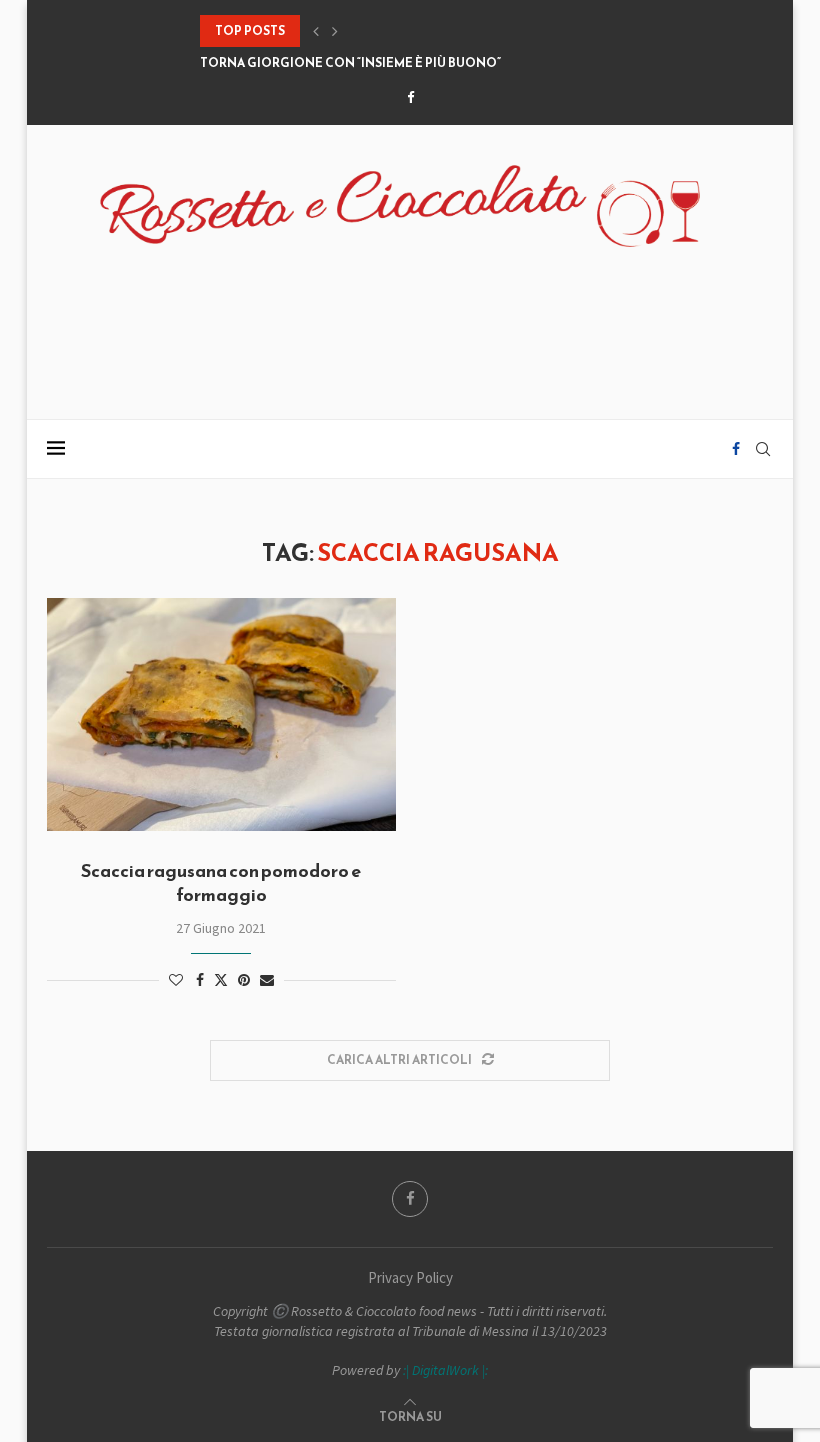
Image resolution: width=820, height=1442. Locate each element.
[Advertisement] (410, 322)
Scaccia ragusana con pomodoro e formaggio (221, 882)
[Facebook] (410, 97)
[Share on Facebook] (200, 980)
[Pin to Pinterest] (244, 980)
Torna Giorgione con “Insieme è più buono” (350, 63)
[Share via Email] (267, 980)
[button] (316, 31)
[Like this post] (176, 980)
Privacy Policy (410, 1277)
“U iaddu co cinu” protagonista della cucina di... (366, 31)
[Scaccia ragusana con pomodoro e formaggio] (221, 714)
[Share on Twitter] (221, 980)
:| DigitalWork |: (445, 1370)
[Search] (763, 449)
